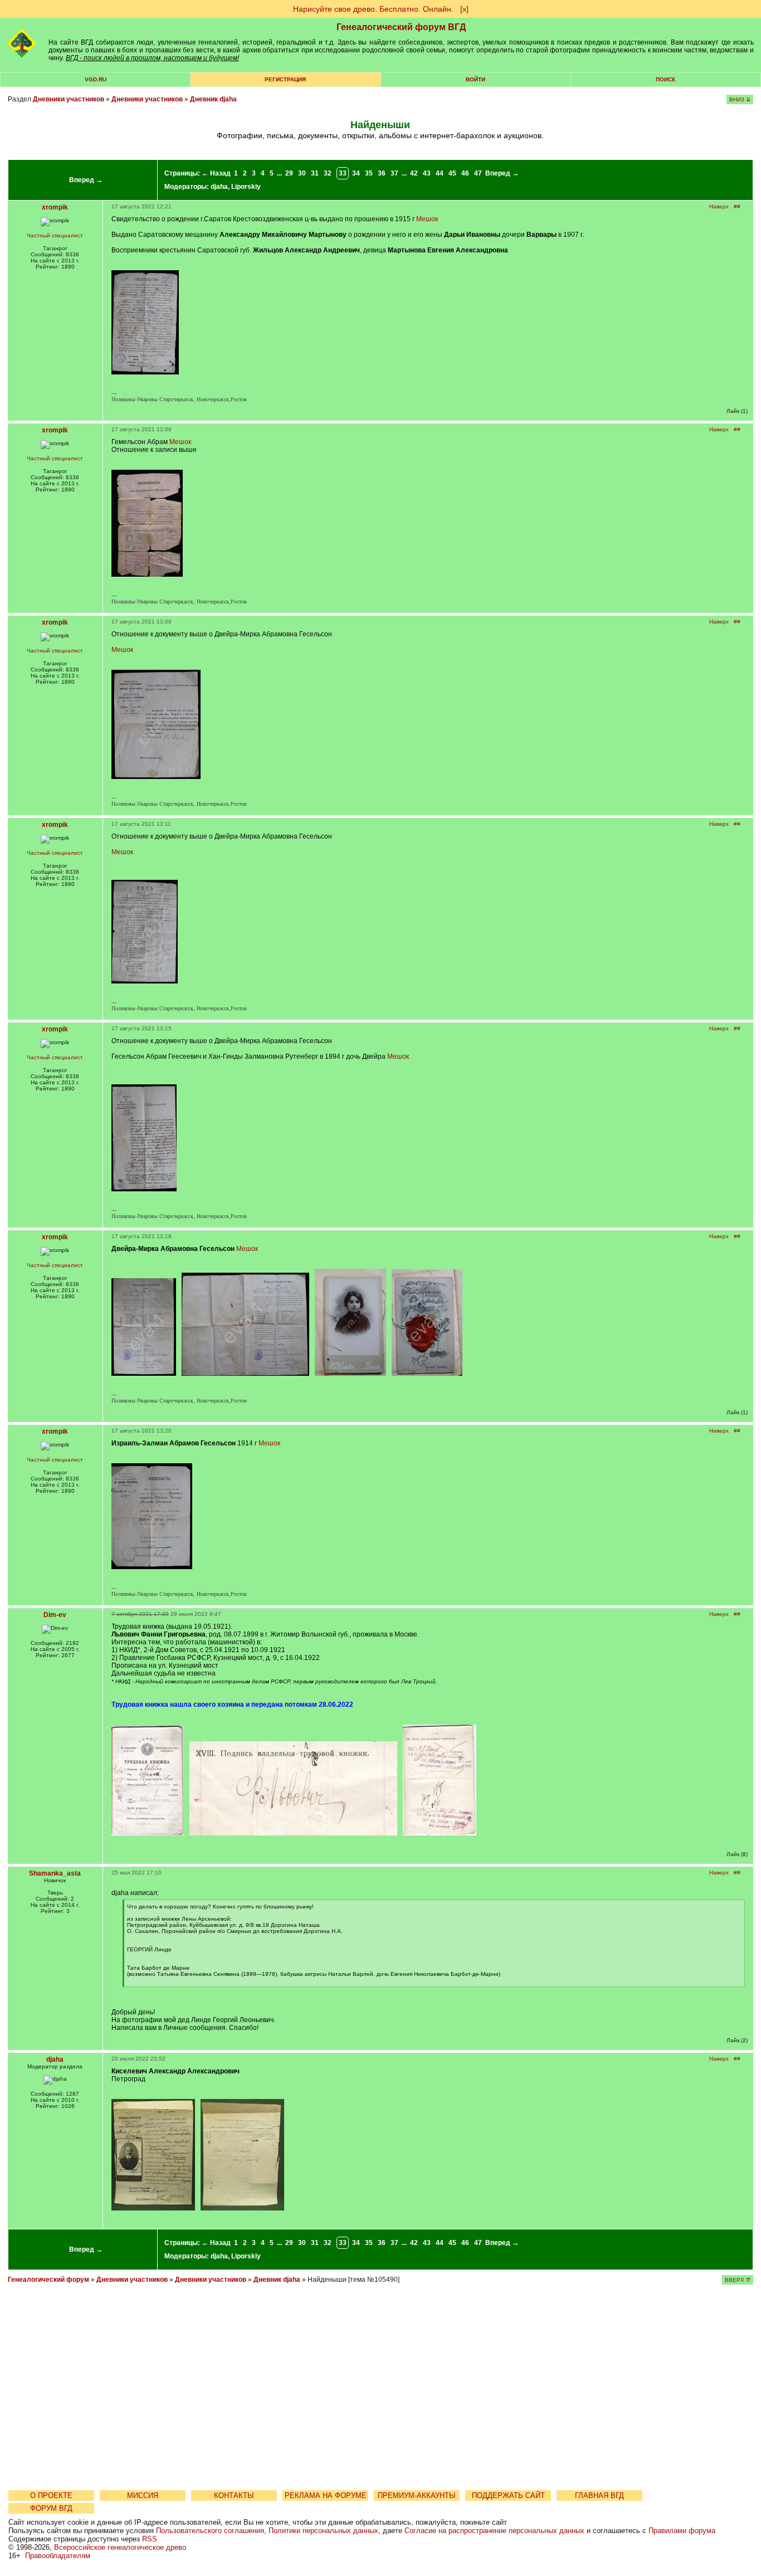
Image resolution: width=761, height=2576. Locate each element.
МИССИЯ (143, 2495)
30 (302, 173)
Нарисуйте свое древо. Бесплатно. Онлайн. (373, 9)
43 (427, 173)
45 (452, 173)
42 (414, 173)
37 (394, 173)
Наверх (719, 206)
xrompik (55, 207)
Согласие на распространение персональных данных (494, 2531)
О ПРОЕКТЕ (51, 2495)
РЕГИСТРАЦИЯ (285, 79)
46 (465, 173)
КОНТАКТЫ (234, 2495)
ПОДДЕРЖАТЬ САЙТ (508, 2495)
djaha (219, 187)
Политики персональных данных (323, 2531)
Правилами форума (682, 2531)
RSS (150, 2539)
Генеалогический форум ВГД (401, 27)
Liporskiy (246, 187)
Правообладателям (58, 2556)
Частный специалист (55, 235)
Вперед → (86, 180)
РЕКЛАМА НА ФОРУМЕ (326, 2495)
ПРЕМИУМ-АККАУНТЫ (417, 2495)
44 (440, 173)
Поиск (665, 79)
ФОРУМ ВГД (51, 2508)
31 (315, 173)
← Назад (216, 173)
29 (289, 173)
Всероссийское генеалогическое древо (120, 2547)
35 (369, 173)
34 (356, 173)
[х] (464, 9)
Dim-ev (55, 1615)
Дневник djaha (213, 99)
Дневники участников (69, 99)
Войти (475, 79)
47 (478, 173)
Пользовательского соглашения (210, 2531)
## (737, 206)
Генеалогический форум (48, 2280)
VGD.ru (96, 79)
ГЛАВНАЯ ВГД (599, 2495)
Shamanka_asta (55, 1873)
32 (328, 173)
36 (382, 173)
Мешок (427, 219)
